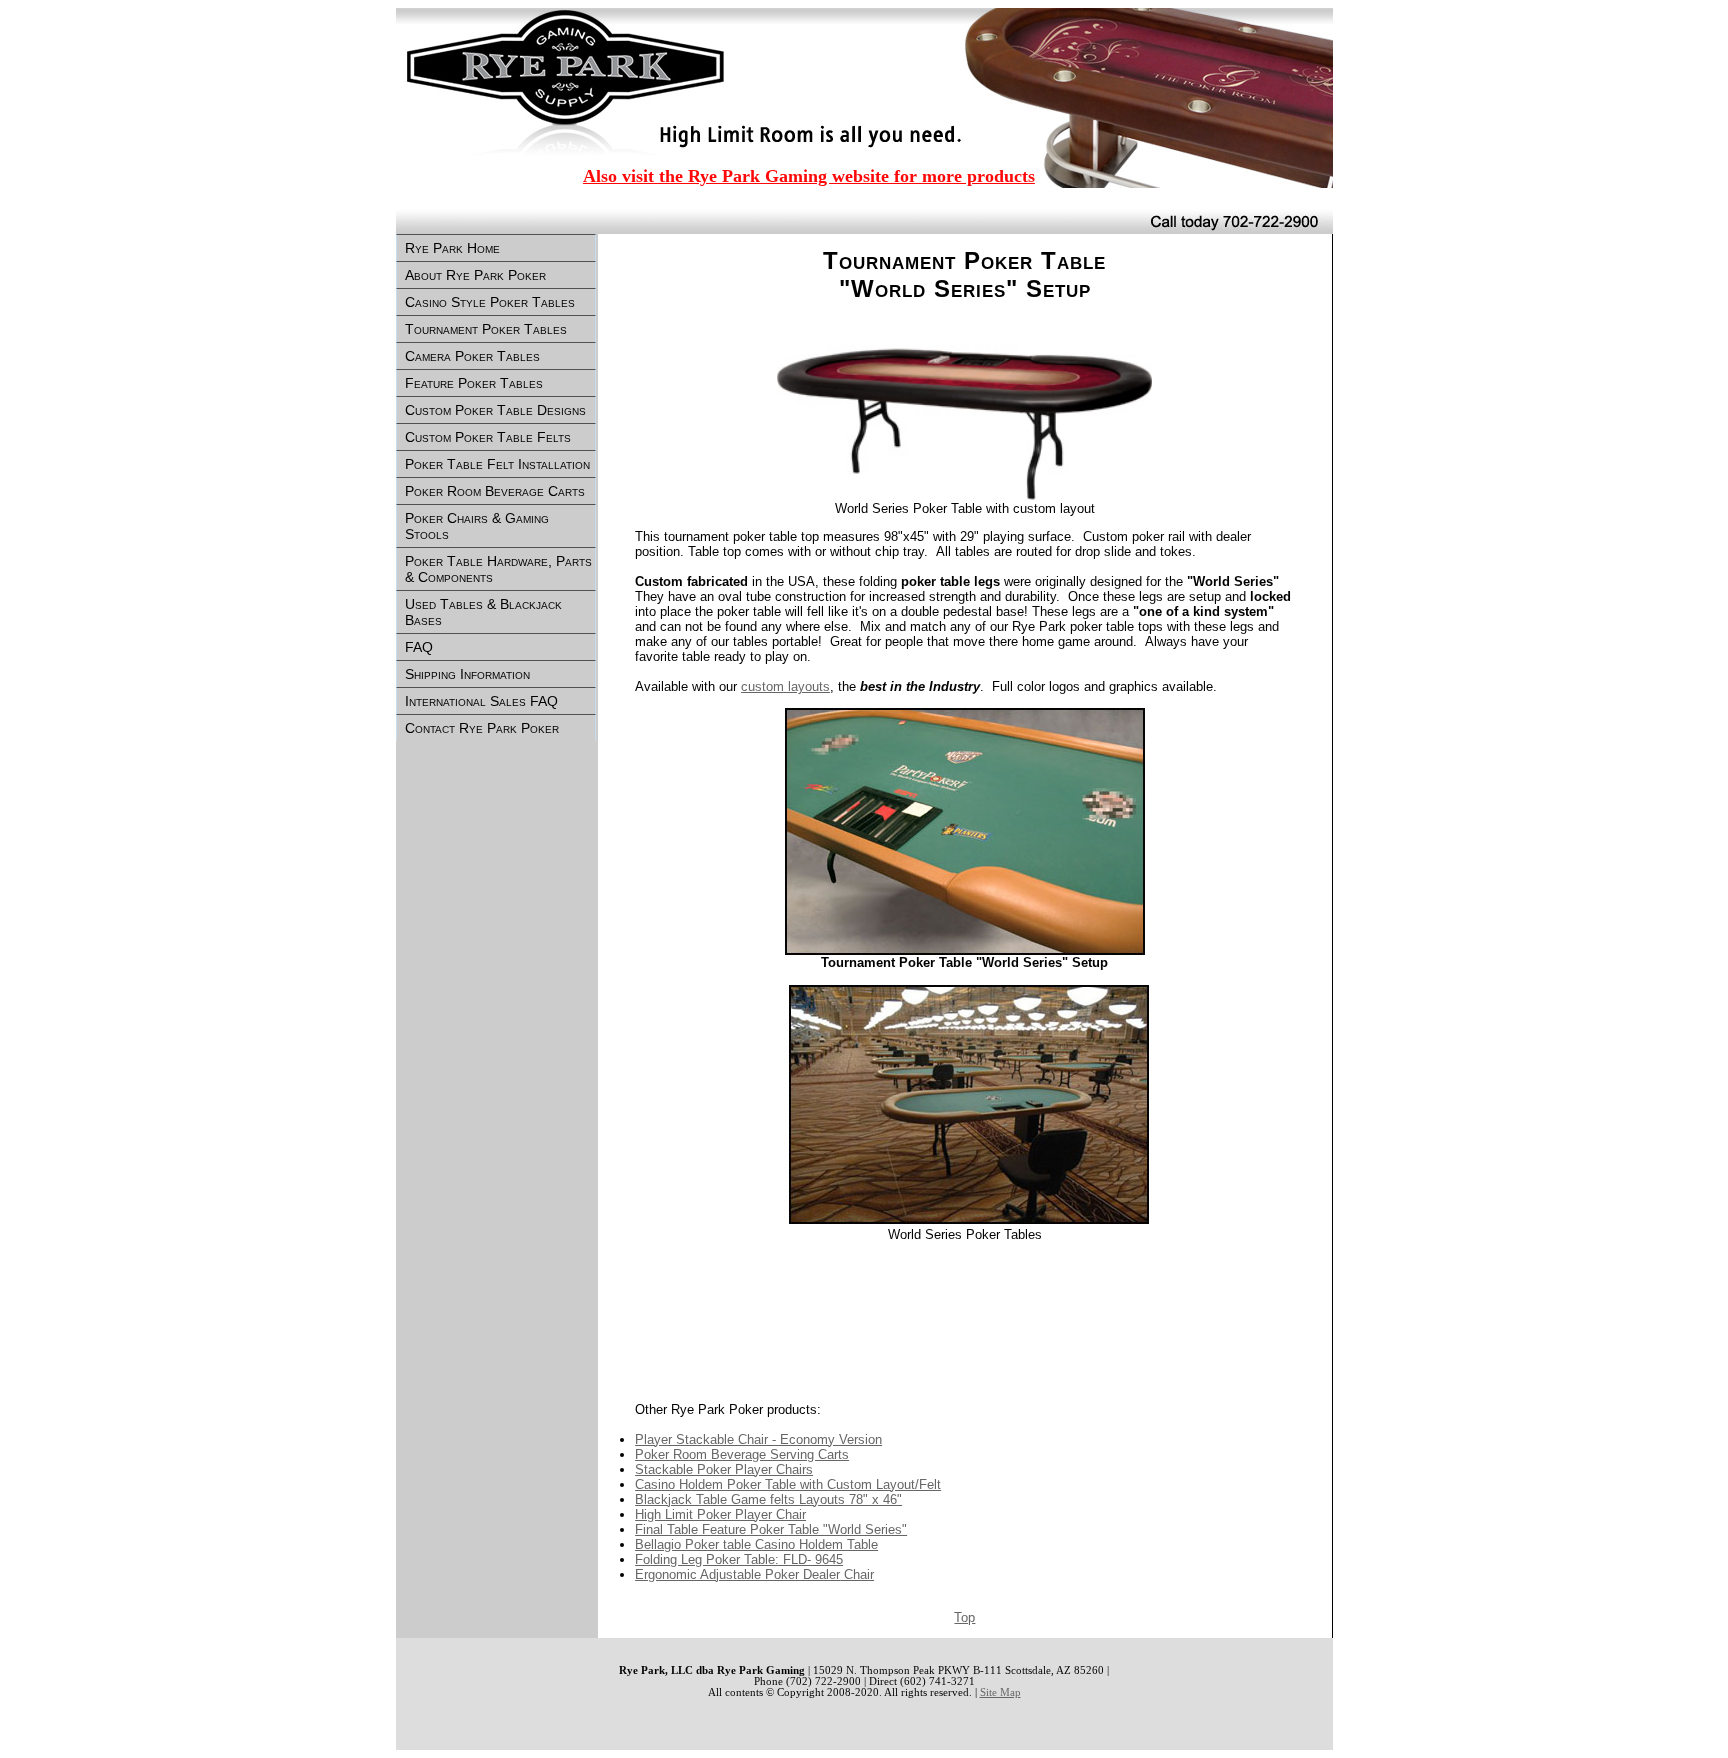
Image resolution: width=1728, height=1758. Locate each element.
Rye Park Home (452, 248)
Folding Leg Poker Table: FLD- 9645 (739, 1559)
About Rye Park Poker (475, 275)
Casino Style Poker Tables (490, 302)
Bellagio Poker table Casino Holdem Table (756, 1544)
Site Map (1000, 1692)
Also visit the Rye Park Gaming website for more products (809, 176)
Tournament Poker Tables (486, 329)
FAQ (419, 647)
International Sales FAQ (481, 701)
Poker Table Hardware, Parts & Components (498, 569)
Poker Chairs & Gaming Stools (477, 526)
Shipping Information (467, 674)
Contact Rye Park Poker (482, 728)
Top (964, 1617)
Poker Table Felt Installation (497, 464)
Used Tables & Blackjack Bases (483, 612)
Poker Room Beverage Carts (495, 491)
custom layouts (785, 686)
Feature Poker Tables (474, 383)
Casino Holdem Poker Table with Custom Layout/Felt (788, 1484)
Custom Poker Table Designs (495, 410)
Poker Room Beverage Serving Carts (742, 1454)
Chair (754, 1574)
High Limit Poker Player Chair (720, 1514)
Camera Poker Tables (472, 356)
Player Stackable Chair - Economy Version (758, 1439)
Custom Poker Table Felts (488, 437)
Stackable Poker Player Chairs (724, 1469)
